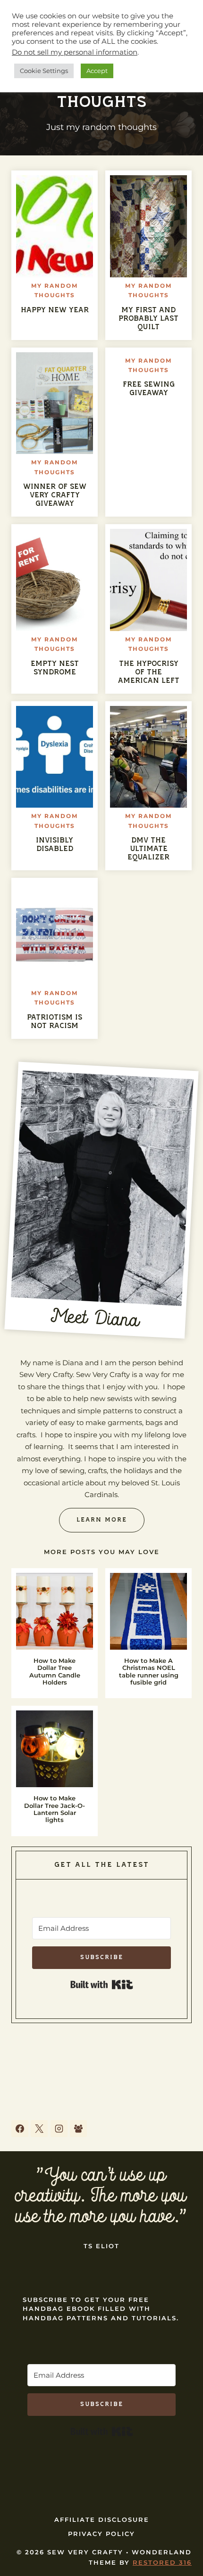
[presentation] (55, 226)
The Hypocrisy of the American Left (149, 672)
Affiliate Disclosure (102, 2519)
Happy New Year (55, 310)
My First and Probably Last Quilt (148, 319)
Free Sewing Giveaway (149, 389)
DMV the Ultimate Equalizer (148, 849)
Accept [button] (97, 71)
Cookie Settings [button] (44, 71)
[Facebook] (20, 2129)
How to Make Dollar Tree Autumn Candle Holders (55, 1672)
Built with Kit (102, 1985)
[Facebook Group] (78, 2129)
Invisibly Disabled (55, 845)
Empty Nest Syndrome (55, 668)
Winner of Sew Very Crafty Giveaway (55, 495)
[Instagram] (59, 2129)
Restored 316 (162, 2562)
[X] (39, 2129)
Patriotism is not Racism (55, 1022)
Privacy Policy (101, 2534)
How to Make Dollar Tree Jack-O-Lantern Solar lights (55, 1809)
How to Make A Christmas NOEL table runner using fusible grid (149, 1672)
